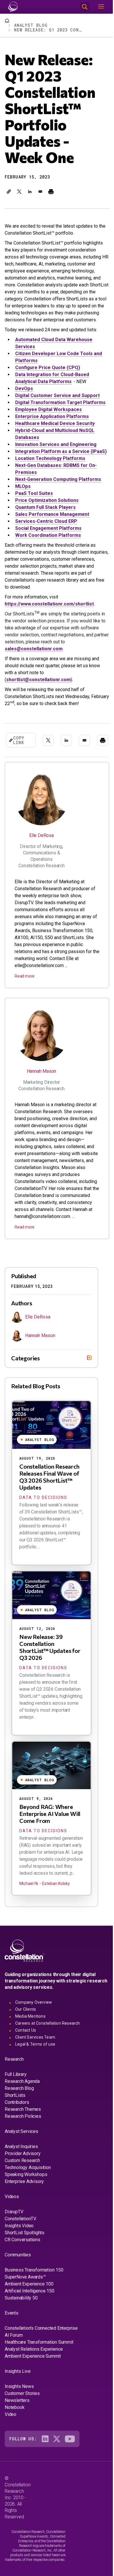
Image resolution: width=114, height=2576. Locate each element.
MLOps (23, 486)
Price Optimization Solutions (47, 500)
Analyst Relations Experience (34, 2384)
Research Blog (19, 2123)
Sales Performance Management (52, 514)
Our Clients (26, 2044)
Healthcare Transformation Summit (39, 2377)
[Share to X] (19, 192)
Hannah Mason (42, 1071)
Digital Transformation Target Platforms (60, 402)
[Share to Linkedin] (30, 192)
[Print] (51, 192)
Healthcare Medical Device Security (55, 423)
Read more (25, 976)
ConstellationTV (20, 2254)
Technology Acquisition (28, 2202)
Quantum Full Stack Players (45, 507)
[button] (9, 192)
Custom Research (22, 2195)
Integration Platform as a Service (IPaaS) (61, 451)
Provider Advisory (23, 2188)
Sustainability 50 (21, 2333)
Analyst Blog (31, 25)
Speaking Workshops (26, 2209)
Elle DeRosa (42, 835)
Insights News (19, 2421)
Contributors (17, 2137)
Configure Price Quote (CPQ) (48, 368)
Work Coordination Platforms (48, 535)
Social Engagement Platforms (48, 528)
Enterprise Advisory (24, 2216)
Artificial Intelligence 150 (30, 2326)
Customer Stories (22, 2428)
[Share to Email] (40, 192)
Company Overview (34, 2037)
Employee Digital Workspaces (49, 409)
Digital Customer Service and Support (57, 395)
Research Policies (23, 2151)
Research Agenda (22, 2116)
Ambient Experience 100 (29, 2319)
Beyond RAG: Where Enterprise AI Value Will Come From (50, 1849)
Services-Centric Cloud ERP (46, 521)
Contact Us (26, 2065)
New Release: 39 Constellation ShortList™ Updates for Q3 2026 (50, 1682)
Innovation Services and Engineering (56, 444)
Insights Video (19, 2261)
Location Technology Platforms (50, 458)
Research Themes (23, 2144)
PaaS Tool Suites (34, 493)
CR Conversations (23, 2275)
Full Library (16, 2109)
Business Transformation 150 (34, 2305)
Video (11, 2449)
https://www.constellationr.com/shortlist (49, 604)
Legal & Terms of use (35, 2079)
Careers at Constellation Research (48, 2058)
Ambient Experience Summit (33, 2391)
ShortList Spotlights (25, 2268)
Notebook (14, 2442)
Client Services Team (35, 2072)
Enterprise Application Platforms (52, 416)
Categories (25, 1393)
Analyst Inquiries (21, 2181)
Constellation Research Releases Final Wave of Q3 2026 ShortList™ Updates (49, 1512)
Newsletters (17, 2435)
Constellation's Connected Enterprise (41, 2363)
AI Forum (14, 2370)
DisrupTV (14, 2247)
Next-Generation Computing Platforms (58, 479)
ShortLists (15, 2130)
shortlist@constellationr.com (38, 680)
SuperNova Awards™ (25, 2312)
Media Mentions (30, 2051)
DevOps (24, 388)
